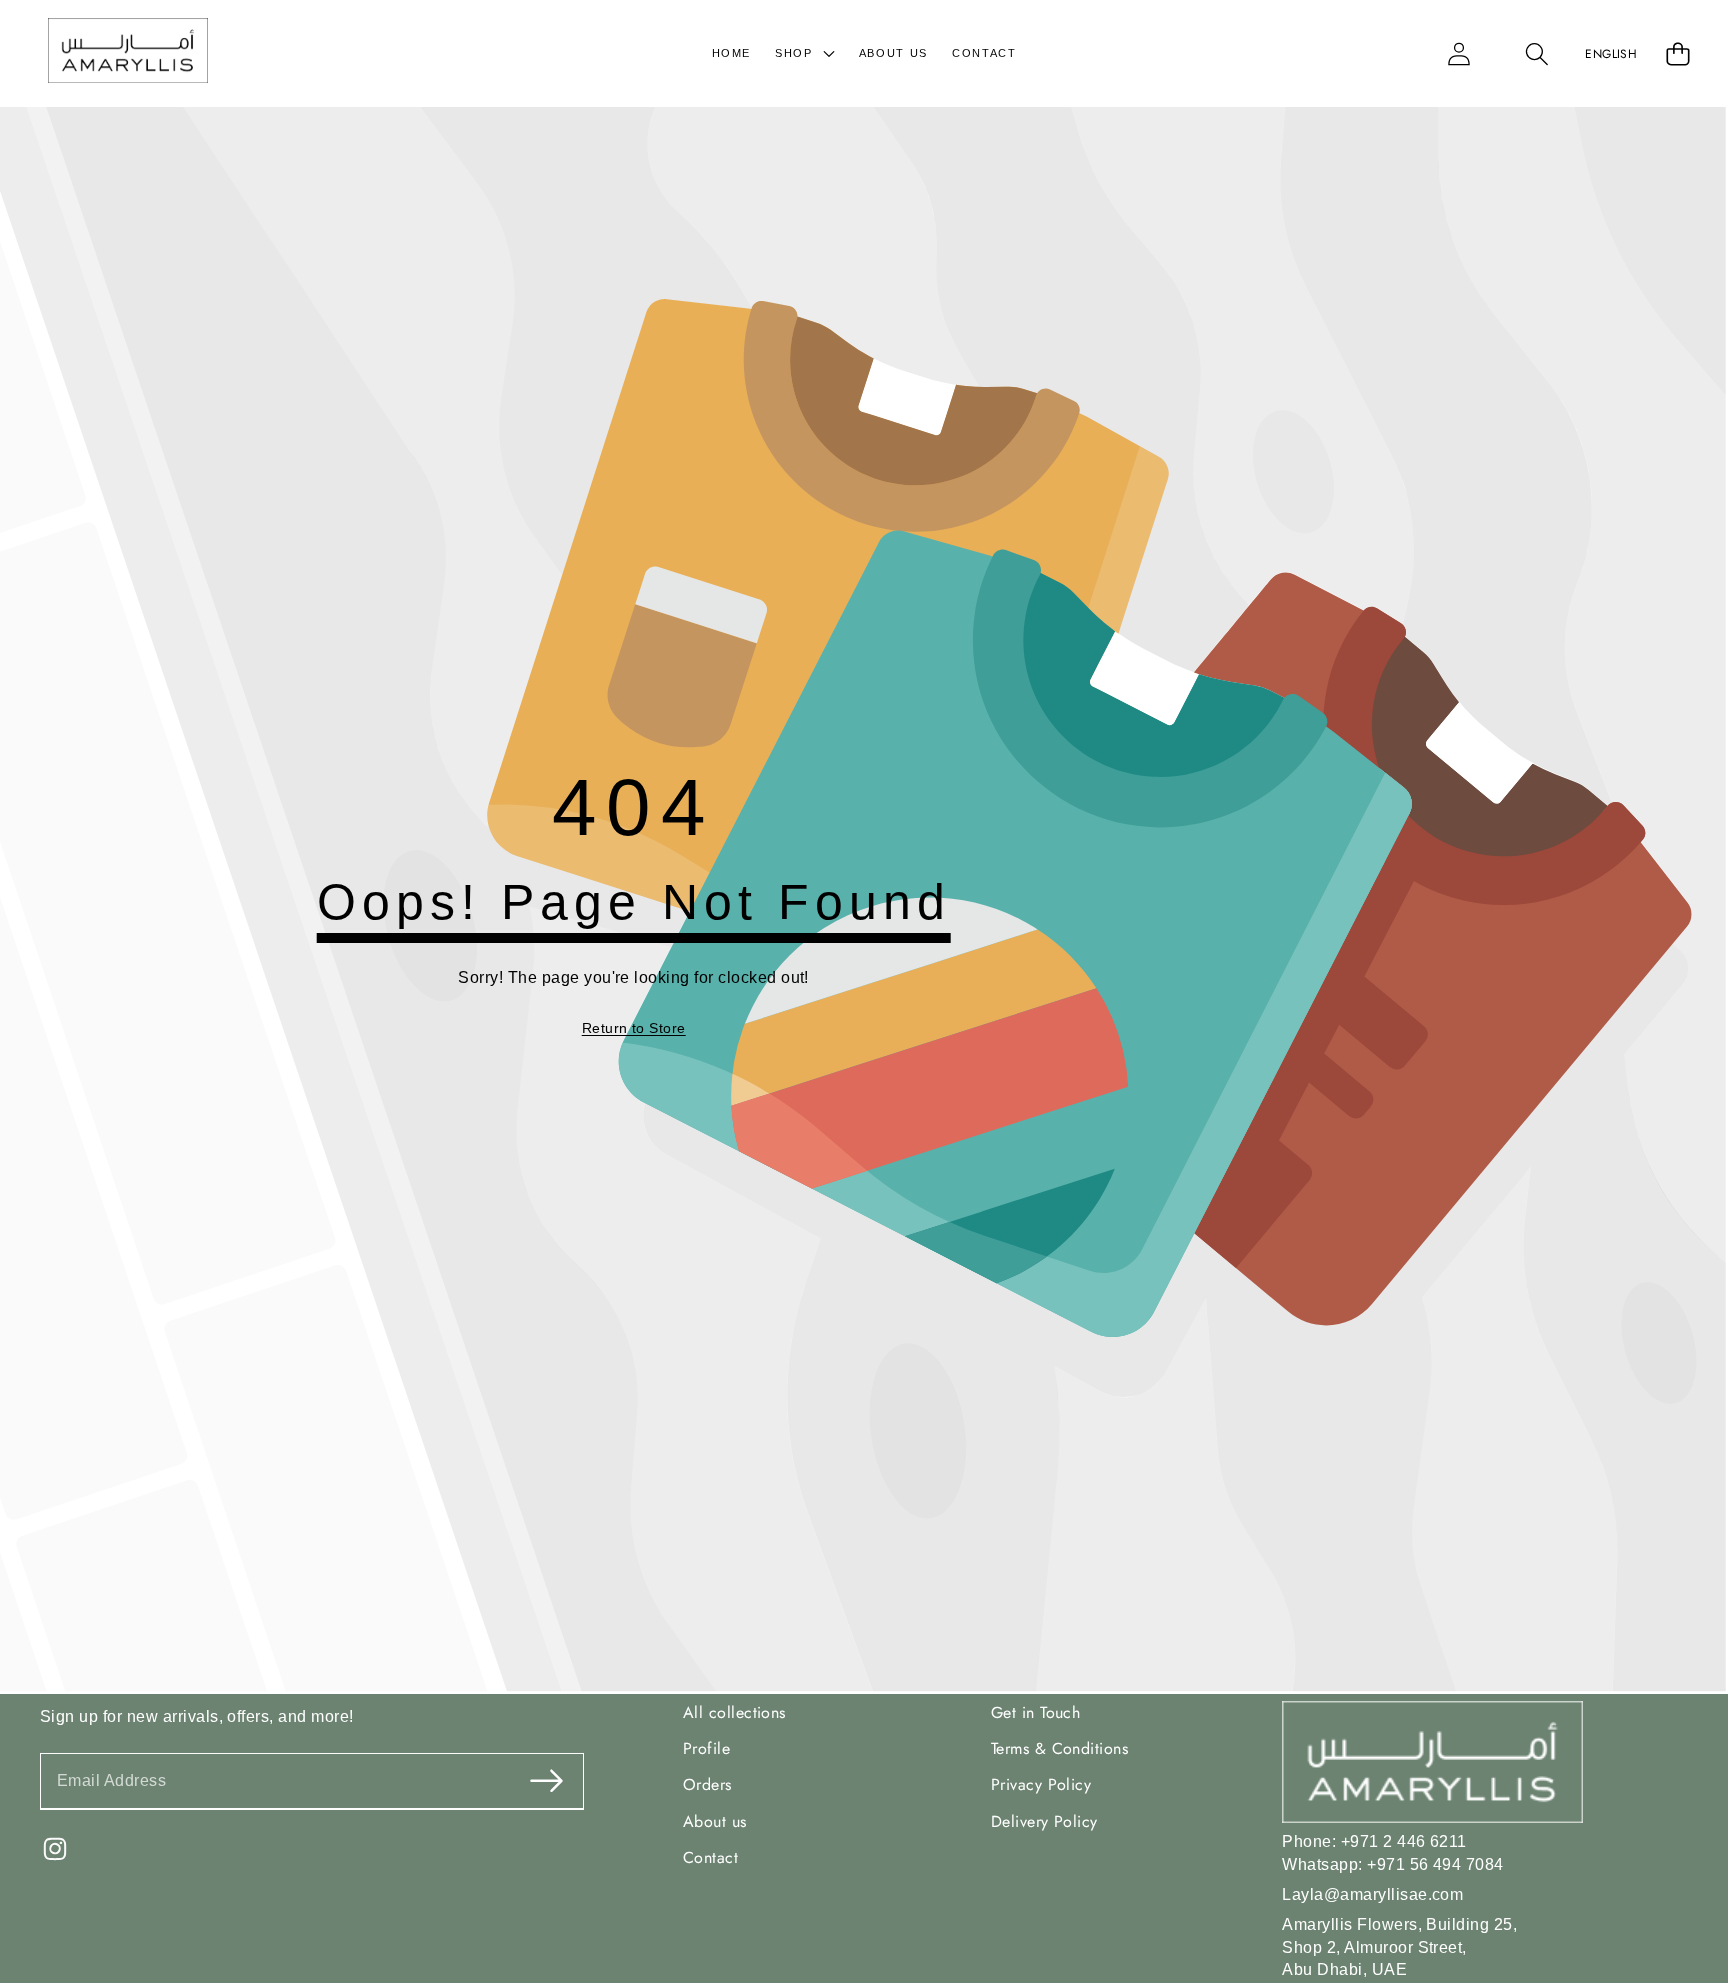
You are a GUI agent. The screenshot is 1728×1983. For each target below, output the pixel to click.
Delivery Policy (1044, 1821)
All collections (734, 1711)
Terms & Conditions (1060, 1748)
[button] (1537, 53)
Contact (710, 1857)
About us (715, 1821)
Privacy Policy (1041, 1784)
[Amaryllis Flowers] (128, 53)
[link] (634, 1029)
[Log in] (1459, 53)
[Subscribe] (545, 1781)
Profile (706, 1748)
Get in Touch (1036, 1711)
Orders (707, 1784)
